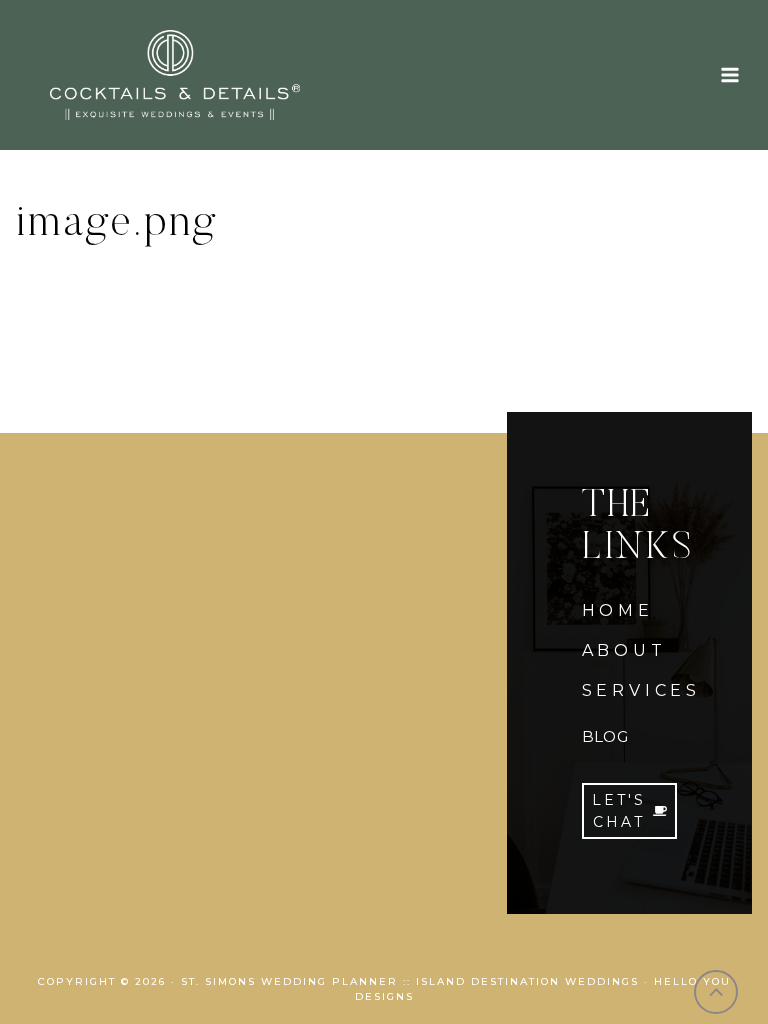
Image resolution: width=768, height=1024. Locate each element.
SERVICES (641, 690)
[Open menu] (729, 74)
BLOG (605, 736)
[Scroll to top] (716, 992)
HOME (618, 610)
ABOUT (624, 650)
